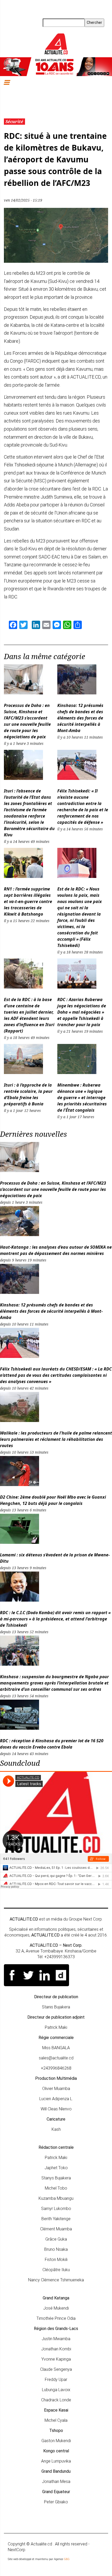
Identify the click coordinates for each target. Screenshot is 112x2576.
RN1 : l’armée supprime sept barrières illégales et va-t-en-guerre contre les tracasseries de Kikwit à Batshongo (28, 901)
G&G (67, 2559)
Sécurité (14, 122)
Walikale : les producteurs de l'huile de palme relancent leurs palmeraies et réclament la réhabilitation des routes (56, 1439)
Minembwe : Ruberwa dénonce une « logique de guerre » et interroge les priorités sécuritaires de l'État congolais (82, 1098)
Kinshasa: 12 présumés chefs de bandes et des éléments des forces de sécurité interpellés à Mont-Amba (80, 718)
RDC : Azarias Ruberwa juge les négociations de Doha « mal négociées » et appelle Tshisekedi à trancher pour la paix (82, 1012)
